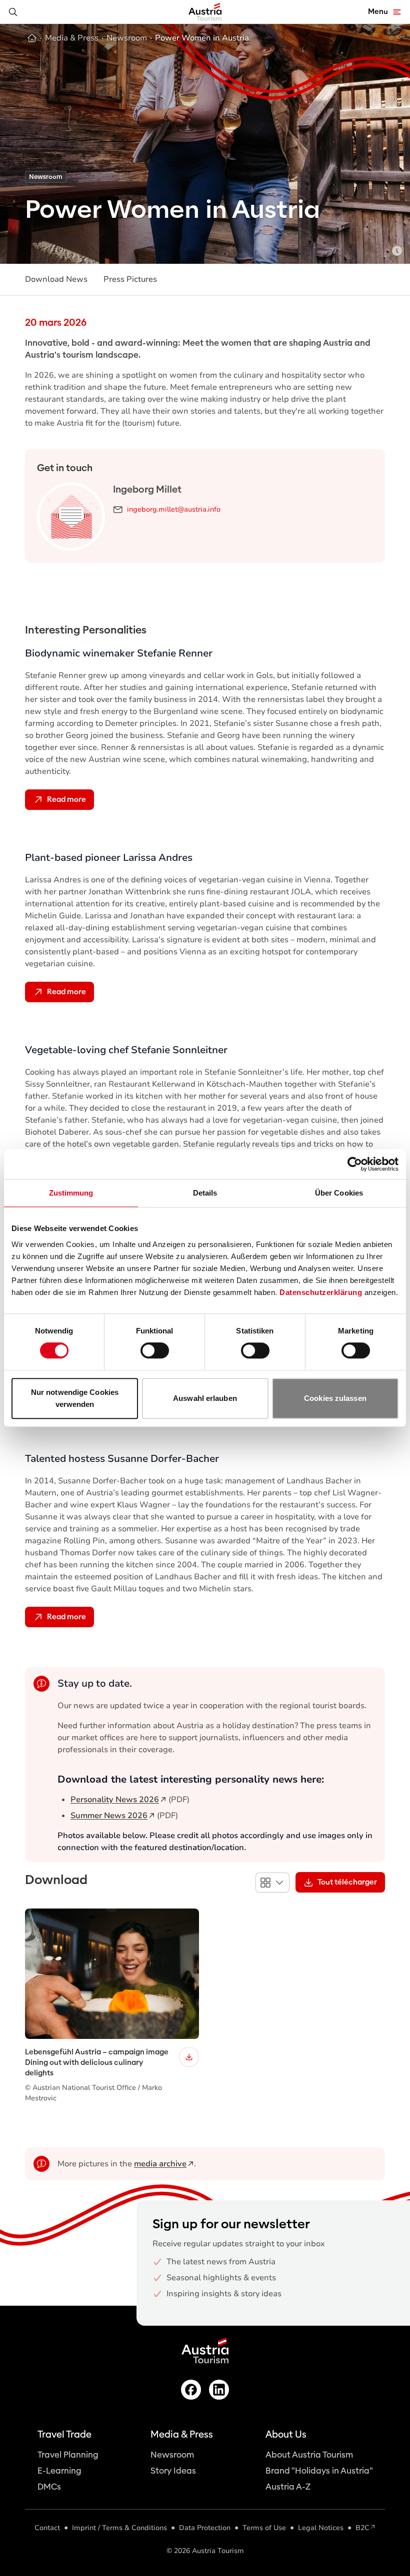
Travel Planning (68, 2455)
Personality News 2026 (115, 1800)
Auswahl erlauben (205, 1398)
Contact (47, 2528)
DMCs (49, 2487)
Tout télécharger (347, 1882)
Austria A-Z (288, 2487)
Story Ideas (173, 2471)
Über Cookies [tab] (339, 1193)
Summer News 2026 (109, 1816)
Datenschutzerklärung (321, 1292)
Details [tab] (205, 1193)
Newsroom (172, 2455)
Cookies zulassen (335, 1398)
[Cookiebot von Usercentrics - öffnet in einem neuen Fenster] (355, 1164)
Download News (56, 279)
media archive (160, 2164)
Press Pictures (130, 279)
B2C (362, 2528)
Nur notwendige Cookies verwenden (75, 1398)
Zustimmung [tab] (71, 1193)
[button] (272, 1883)
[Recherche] (13, 12)
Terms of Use (264, 2528)
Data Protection (205, 2528)
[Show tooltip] (397, 251)
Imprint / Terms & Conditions (119, 2528)
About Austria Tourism (309, 2455)
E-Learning (59, 2471)
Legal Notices (321, 2528)
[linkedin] (219, 2390)
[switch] (155, 1350)
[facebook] (191, 2390)
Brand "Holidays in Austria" (319, 2471)
